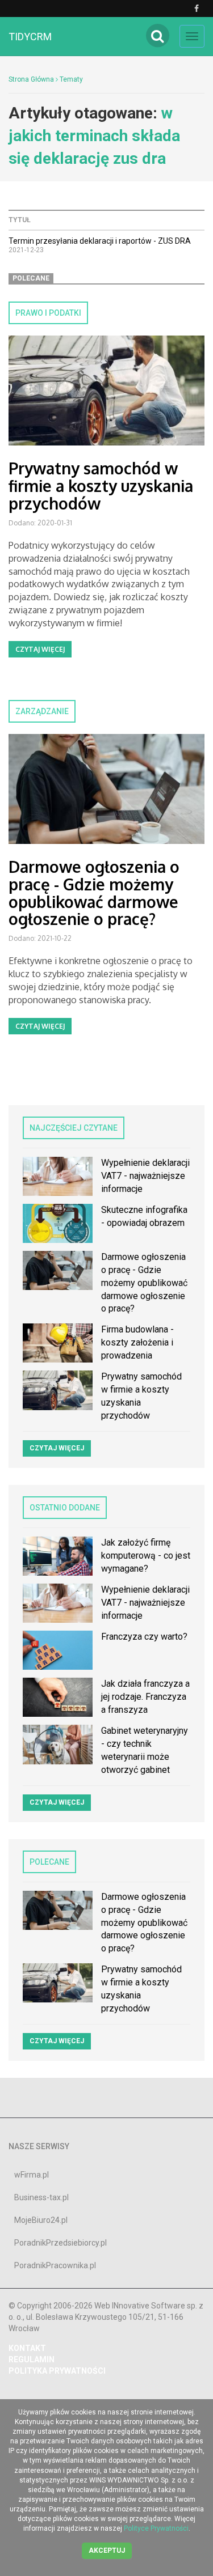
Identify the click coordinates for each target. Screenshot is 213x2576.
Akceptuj (107, 2550)
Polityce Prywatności (156, 2528)
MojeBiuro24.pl (41, 2220)
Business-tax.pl (41, 2197)
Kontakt (27, 2348)
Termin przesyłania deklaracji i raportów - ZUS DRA (100, 241)
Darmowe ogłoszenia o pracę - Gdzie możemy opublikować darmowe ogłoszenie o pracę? (94, 893)
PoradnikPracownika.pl (55, 2265)
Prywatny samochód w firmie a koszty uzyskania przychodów (101, 486)
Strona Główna (31, 79)
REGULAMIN (32, 2359)
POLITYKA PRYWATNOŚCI (57, 2371)
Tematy (71, 79)
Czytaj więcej (40, 649)
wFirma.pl (32, 2175)
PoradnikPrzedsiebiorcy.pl (60, 2243)
